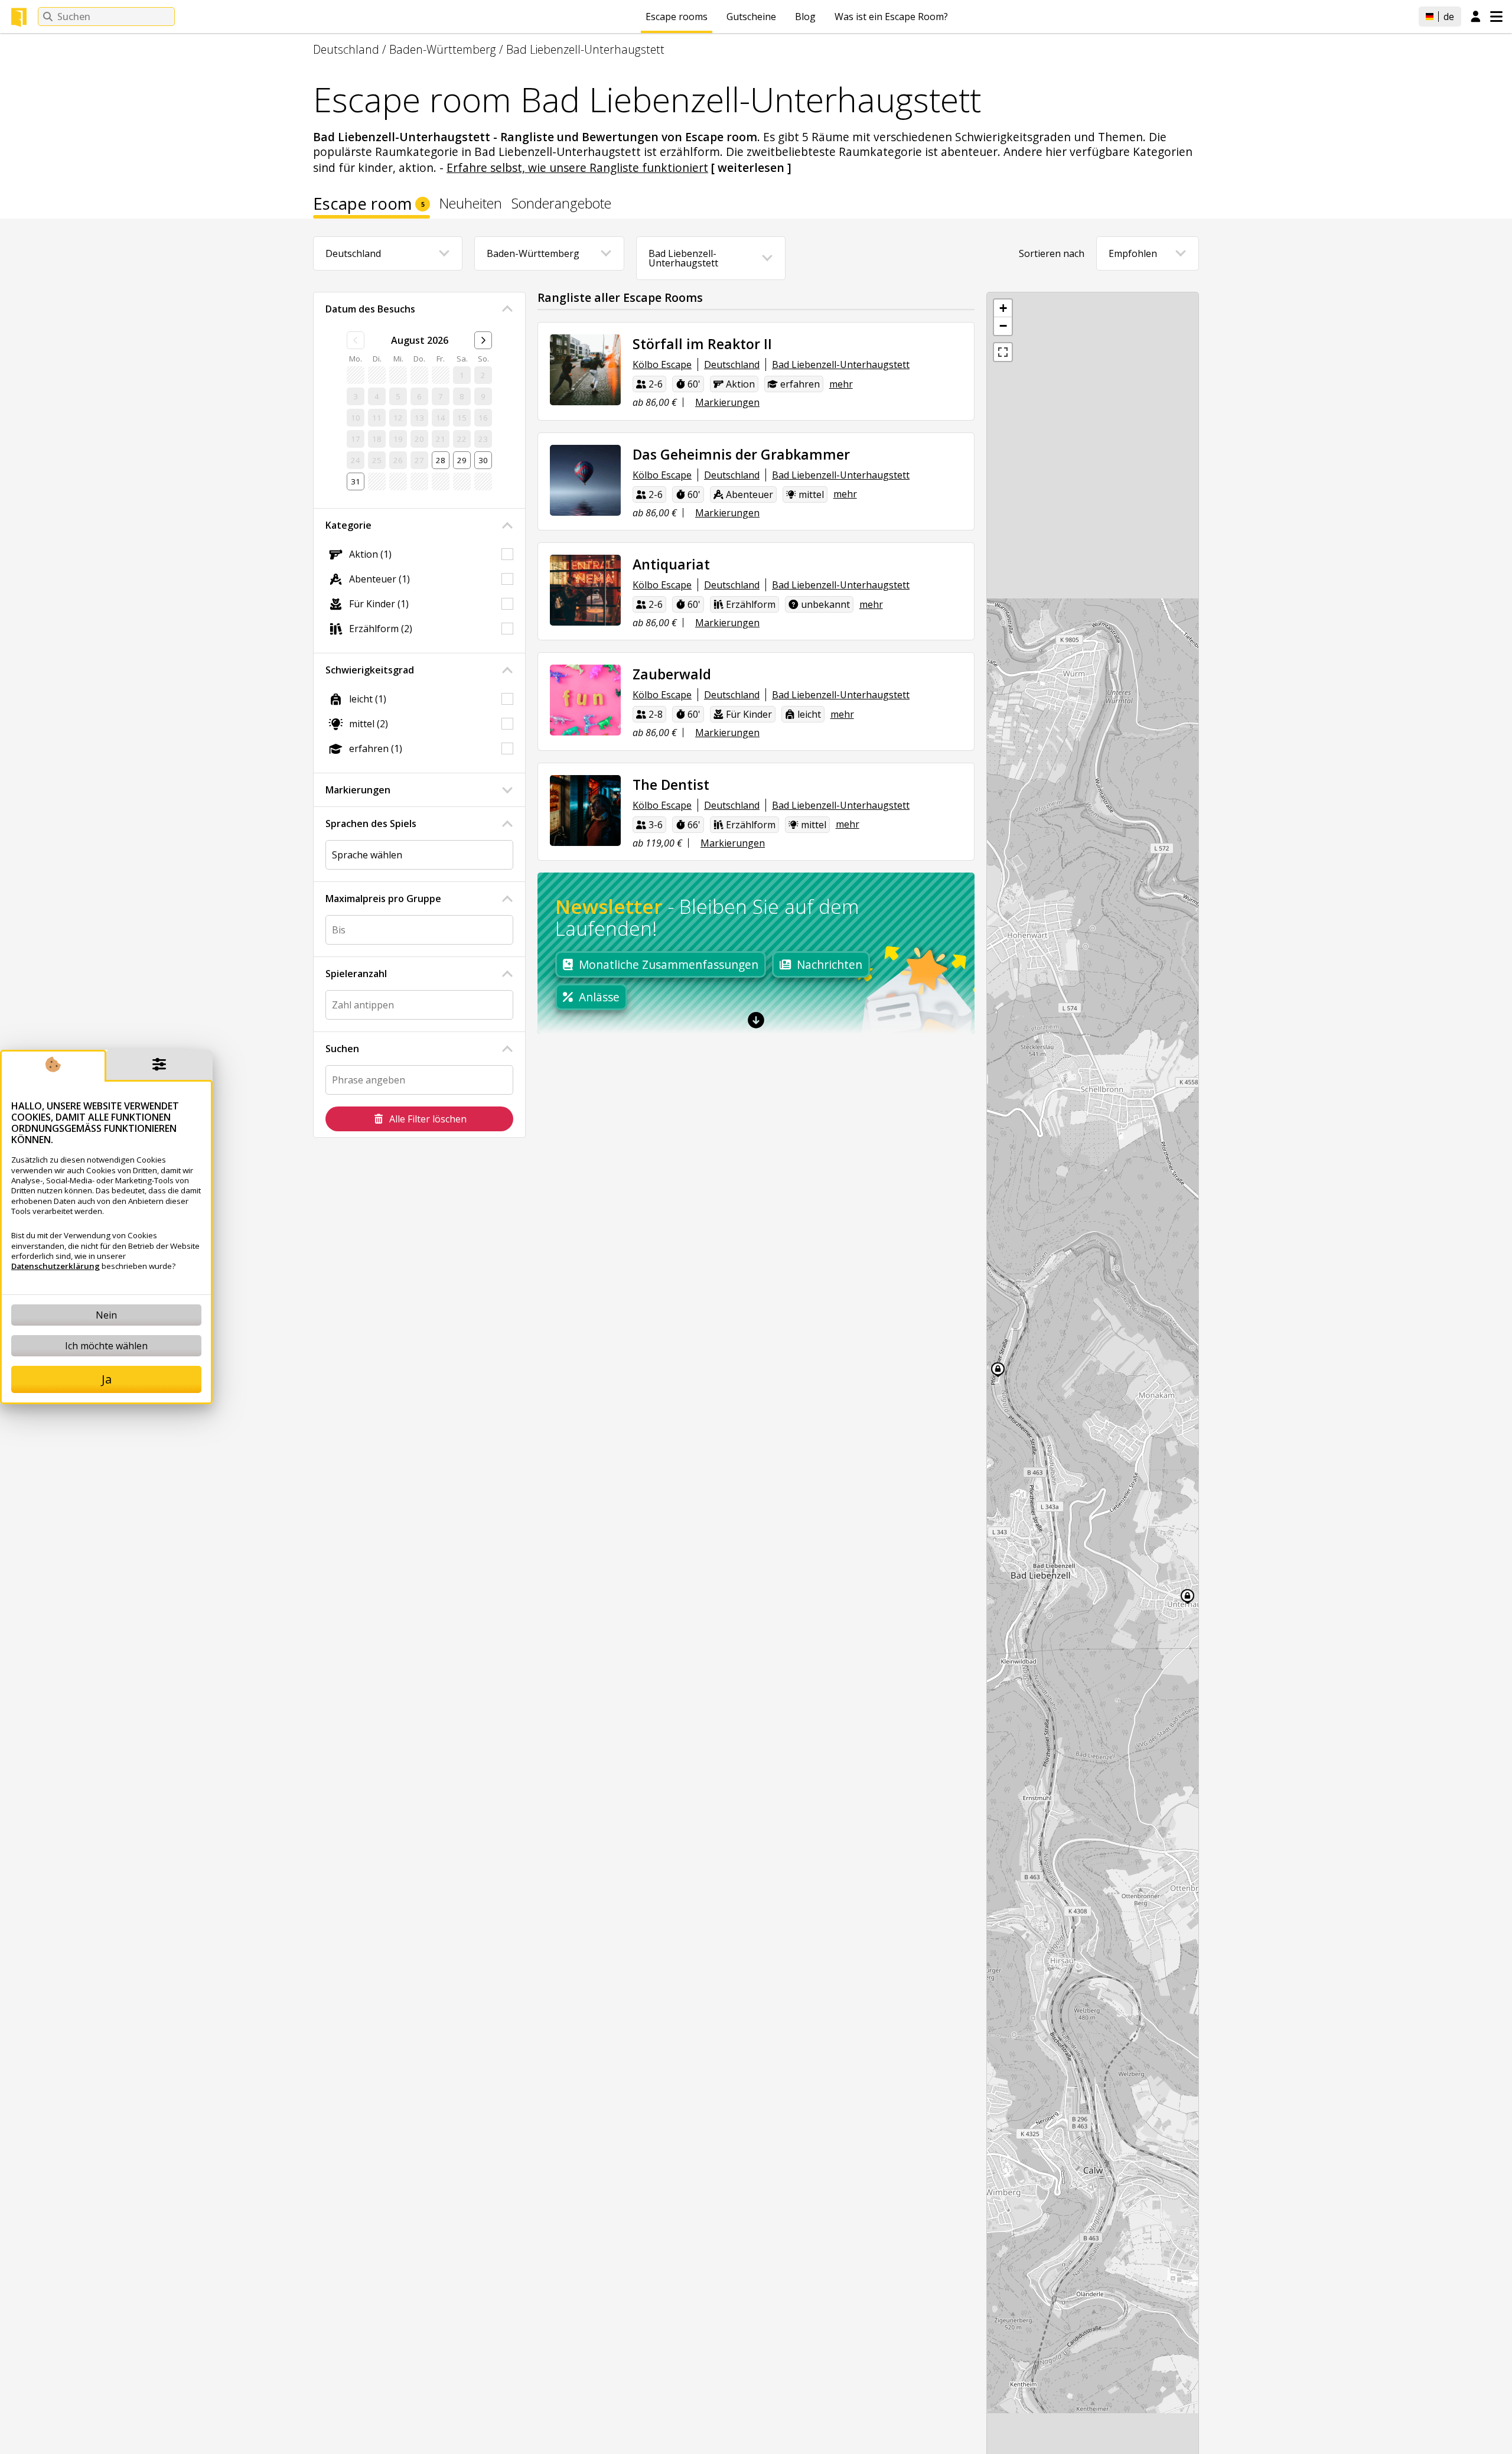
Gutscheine (751, 17)
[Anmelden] (1476, 17)
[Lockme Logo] (19, 17)
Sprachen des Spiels (371, 824)
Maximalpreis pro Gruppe (383, 899)
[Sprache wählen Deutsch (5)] (419, 855)
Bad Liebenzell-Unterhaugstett (585, 49)
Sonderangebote (561, 205)
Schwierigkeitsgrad (370, 670)
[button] (1003, 308)
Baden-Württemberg (443, 49)
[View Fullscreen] (1003, 352)
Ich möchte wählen (106, 1346)
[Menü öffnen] (1496, 17)
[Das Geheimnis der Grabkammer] (585, 480)
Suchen (342, 1049)
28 (441, 460)
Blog (805, 17)
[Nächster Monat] (483, 340)
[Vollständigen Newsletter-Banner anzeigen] (756, 1020)
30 (483, 460)
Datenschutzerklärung (56, 1266)
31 (356, 481)
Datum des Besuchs (370, 309)
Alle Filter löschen (428, 1119)
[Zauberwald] (585, 700)
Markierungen (358, 790)
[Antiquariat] (585, 590)
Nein (106, 1315)
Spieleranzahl (356, 974)
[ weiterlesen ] (751, 167)
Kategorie (348, 525)
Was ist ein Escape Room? (891, 17)
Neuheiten (471, 205)
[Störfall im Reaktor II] (585, 370)
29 (462, 460)
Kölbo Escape (662, 364)
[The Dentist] (585, 811)
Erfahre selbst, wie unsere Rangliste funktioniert (577, 167)
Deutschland (346, 49)
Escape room (369, 206)
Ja (107, 1379)
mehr (841, 384)
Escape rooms (677, 17)
